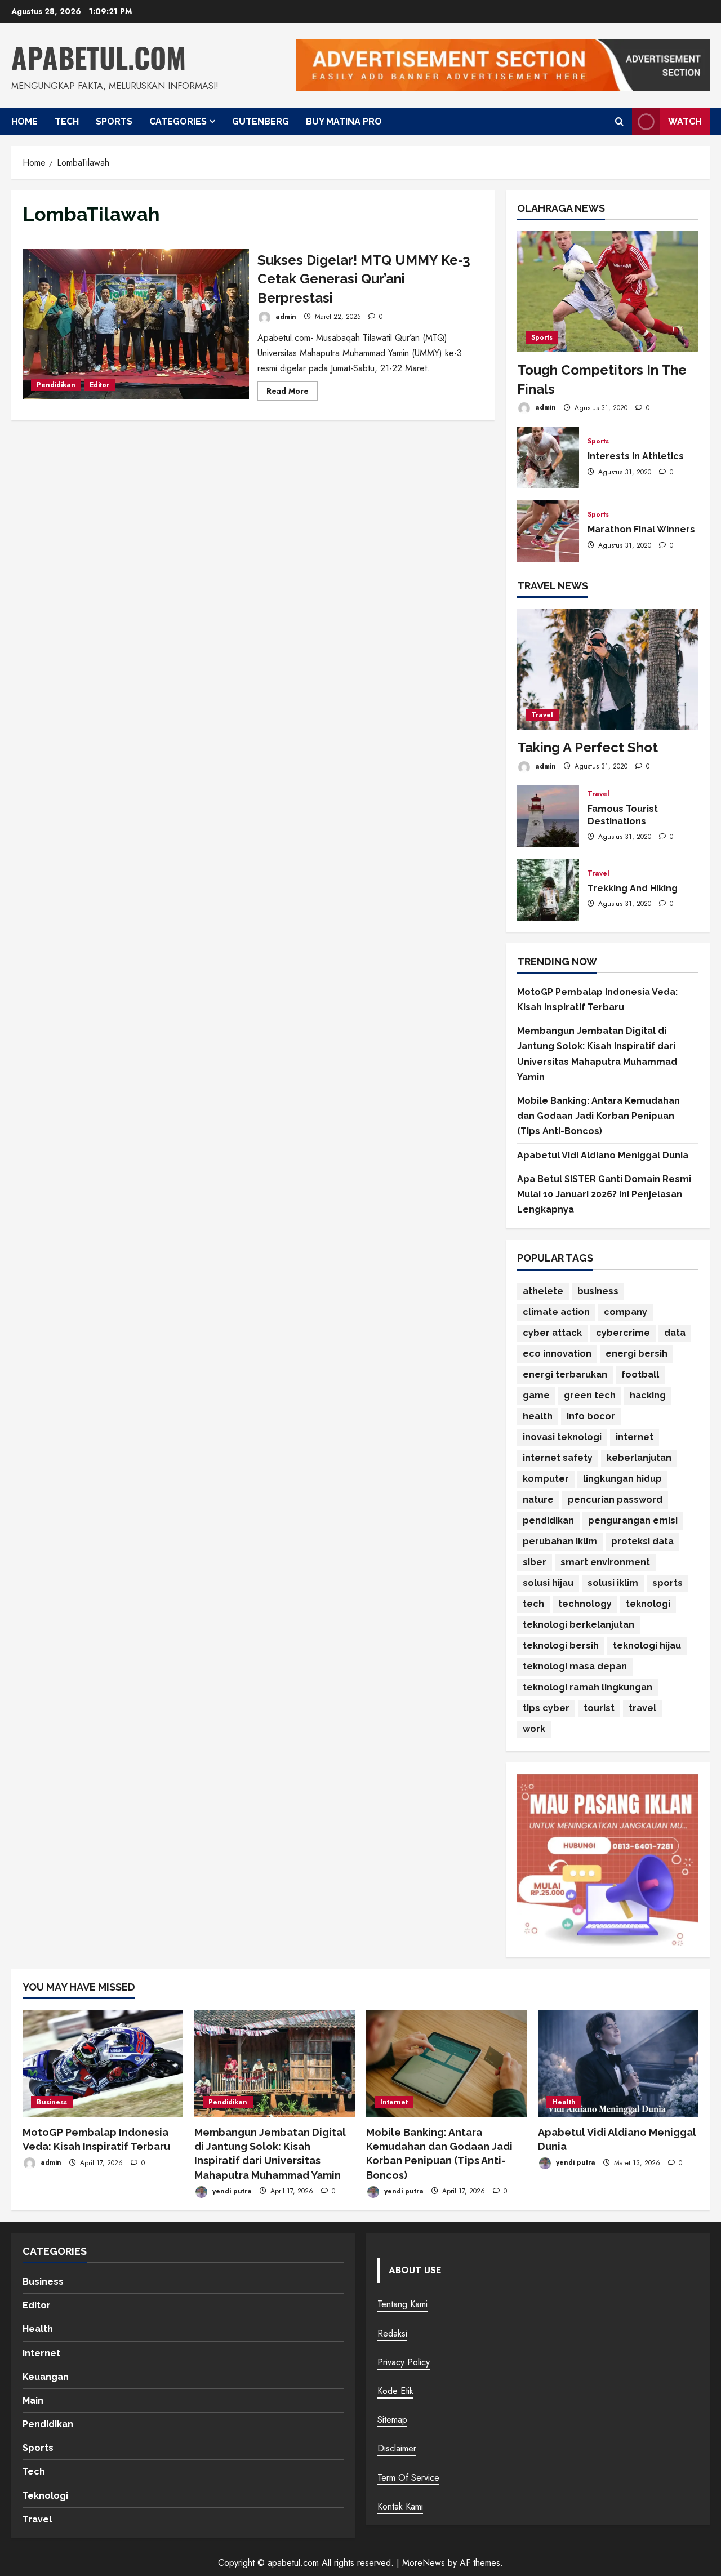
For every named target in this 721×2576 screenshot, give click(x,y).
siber (535, 1562)
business (598, 1291)
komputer (546, 1479)
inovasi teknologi (562, 1437)
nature (538, 1500)
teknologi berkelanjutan (578, 1625)
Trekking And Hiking (548, 890)
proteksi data (642, 1541)
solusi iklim (613, 1583)
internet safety (558, 1458)
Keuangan (46, 2377)
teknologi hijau (647, 1645)
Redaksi (392, 2333)
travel (642, 1708)
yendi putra (231, 2191)
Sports (114, 121)
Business (52, 2102)
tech (533, 1604)
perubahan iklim (560, 1541)
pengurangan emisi (633, 1520)
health (538, 1416)
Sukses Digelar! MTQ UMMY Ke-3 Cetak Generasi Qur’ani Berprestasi (136, 325)
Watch (685, 121)
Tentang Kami (402, 2304)
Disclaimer (397, 2448)
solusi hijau (548, 1583)
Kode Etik (395, 2391)
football (640, 1374)
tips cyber (546, 1708)
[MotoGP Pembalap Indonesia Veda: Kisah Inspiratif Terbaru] (103, 2063)
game (536, 1395)
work (534, 1729)
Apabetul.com (99, 57)
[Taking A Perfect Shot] (608, 669)
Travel (542, 715)
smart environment (605, 1562)
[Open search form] (619, 121)
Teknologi (45, 2496)
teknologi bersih (561, 1645)
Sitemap (392, 2420)
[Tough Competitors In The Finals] (608, 292)
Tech (67, 121)
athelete (543, 1291)
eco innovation (557, 1354)
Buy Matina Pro (344, 121)
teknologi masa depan (575, 1666)
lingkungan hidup (622, 1479)
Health (564, 2102)
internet (635, 1437)
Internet (394, 2102)
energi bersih (637, 1354)
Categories (178, 121)
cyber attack (552, 1333)
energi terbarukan (565, 1374)
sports (667, 1583)
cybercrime (623, 1333)
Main (33, 2400)
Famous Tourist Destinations (548, 816)
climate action (556, 1312)
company (626, 1312)
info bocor (591, 1416)
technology (585, 1604)
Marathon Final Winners (548, 531)
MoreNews (424, 2563)
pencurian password (615, 1500)
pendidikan (548, 1520)
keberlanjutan (639, 1458)
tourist (599, 1708)
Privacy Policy (404, 2362)
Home (25, 121)
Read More (292, 393)
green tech (590, 1395)
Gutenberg (261, 121)
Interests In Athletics (548, 458)
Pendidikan (56, 385)
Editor (99, 385)
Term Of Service (408, 2478)
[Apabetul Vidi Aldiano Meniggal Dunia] (618, 2063)
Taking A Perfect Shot (588, 747)
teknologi (648, 1604)
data (675, 1333)
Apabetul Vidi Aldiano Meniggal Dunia (603, 1155)
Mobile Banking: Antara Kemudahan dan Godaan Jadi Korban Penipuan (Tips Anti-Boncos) (598, 1116)
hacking (648, 1395)
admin (285, 317)
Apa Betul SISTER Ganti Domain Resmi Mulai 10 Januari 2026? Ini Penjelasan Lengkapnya (604, 1194)
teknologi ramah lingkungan (588, 1687)
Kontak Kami (400, 2506)
